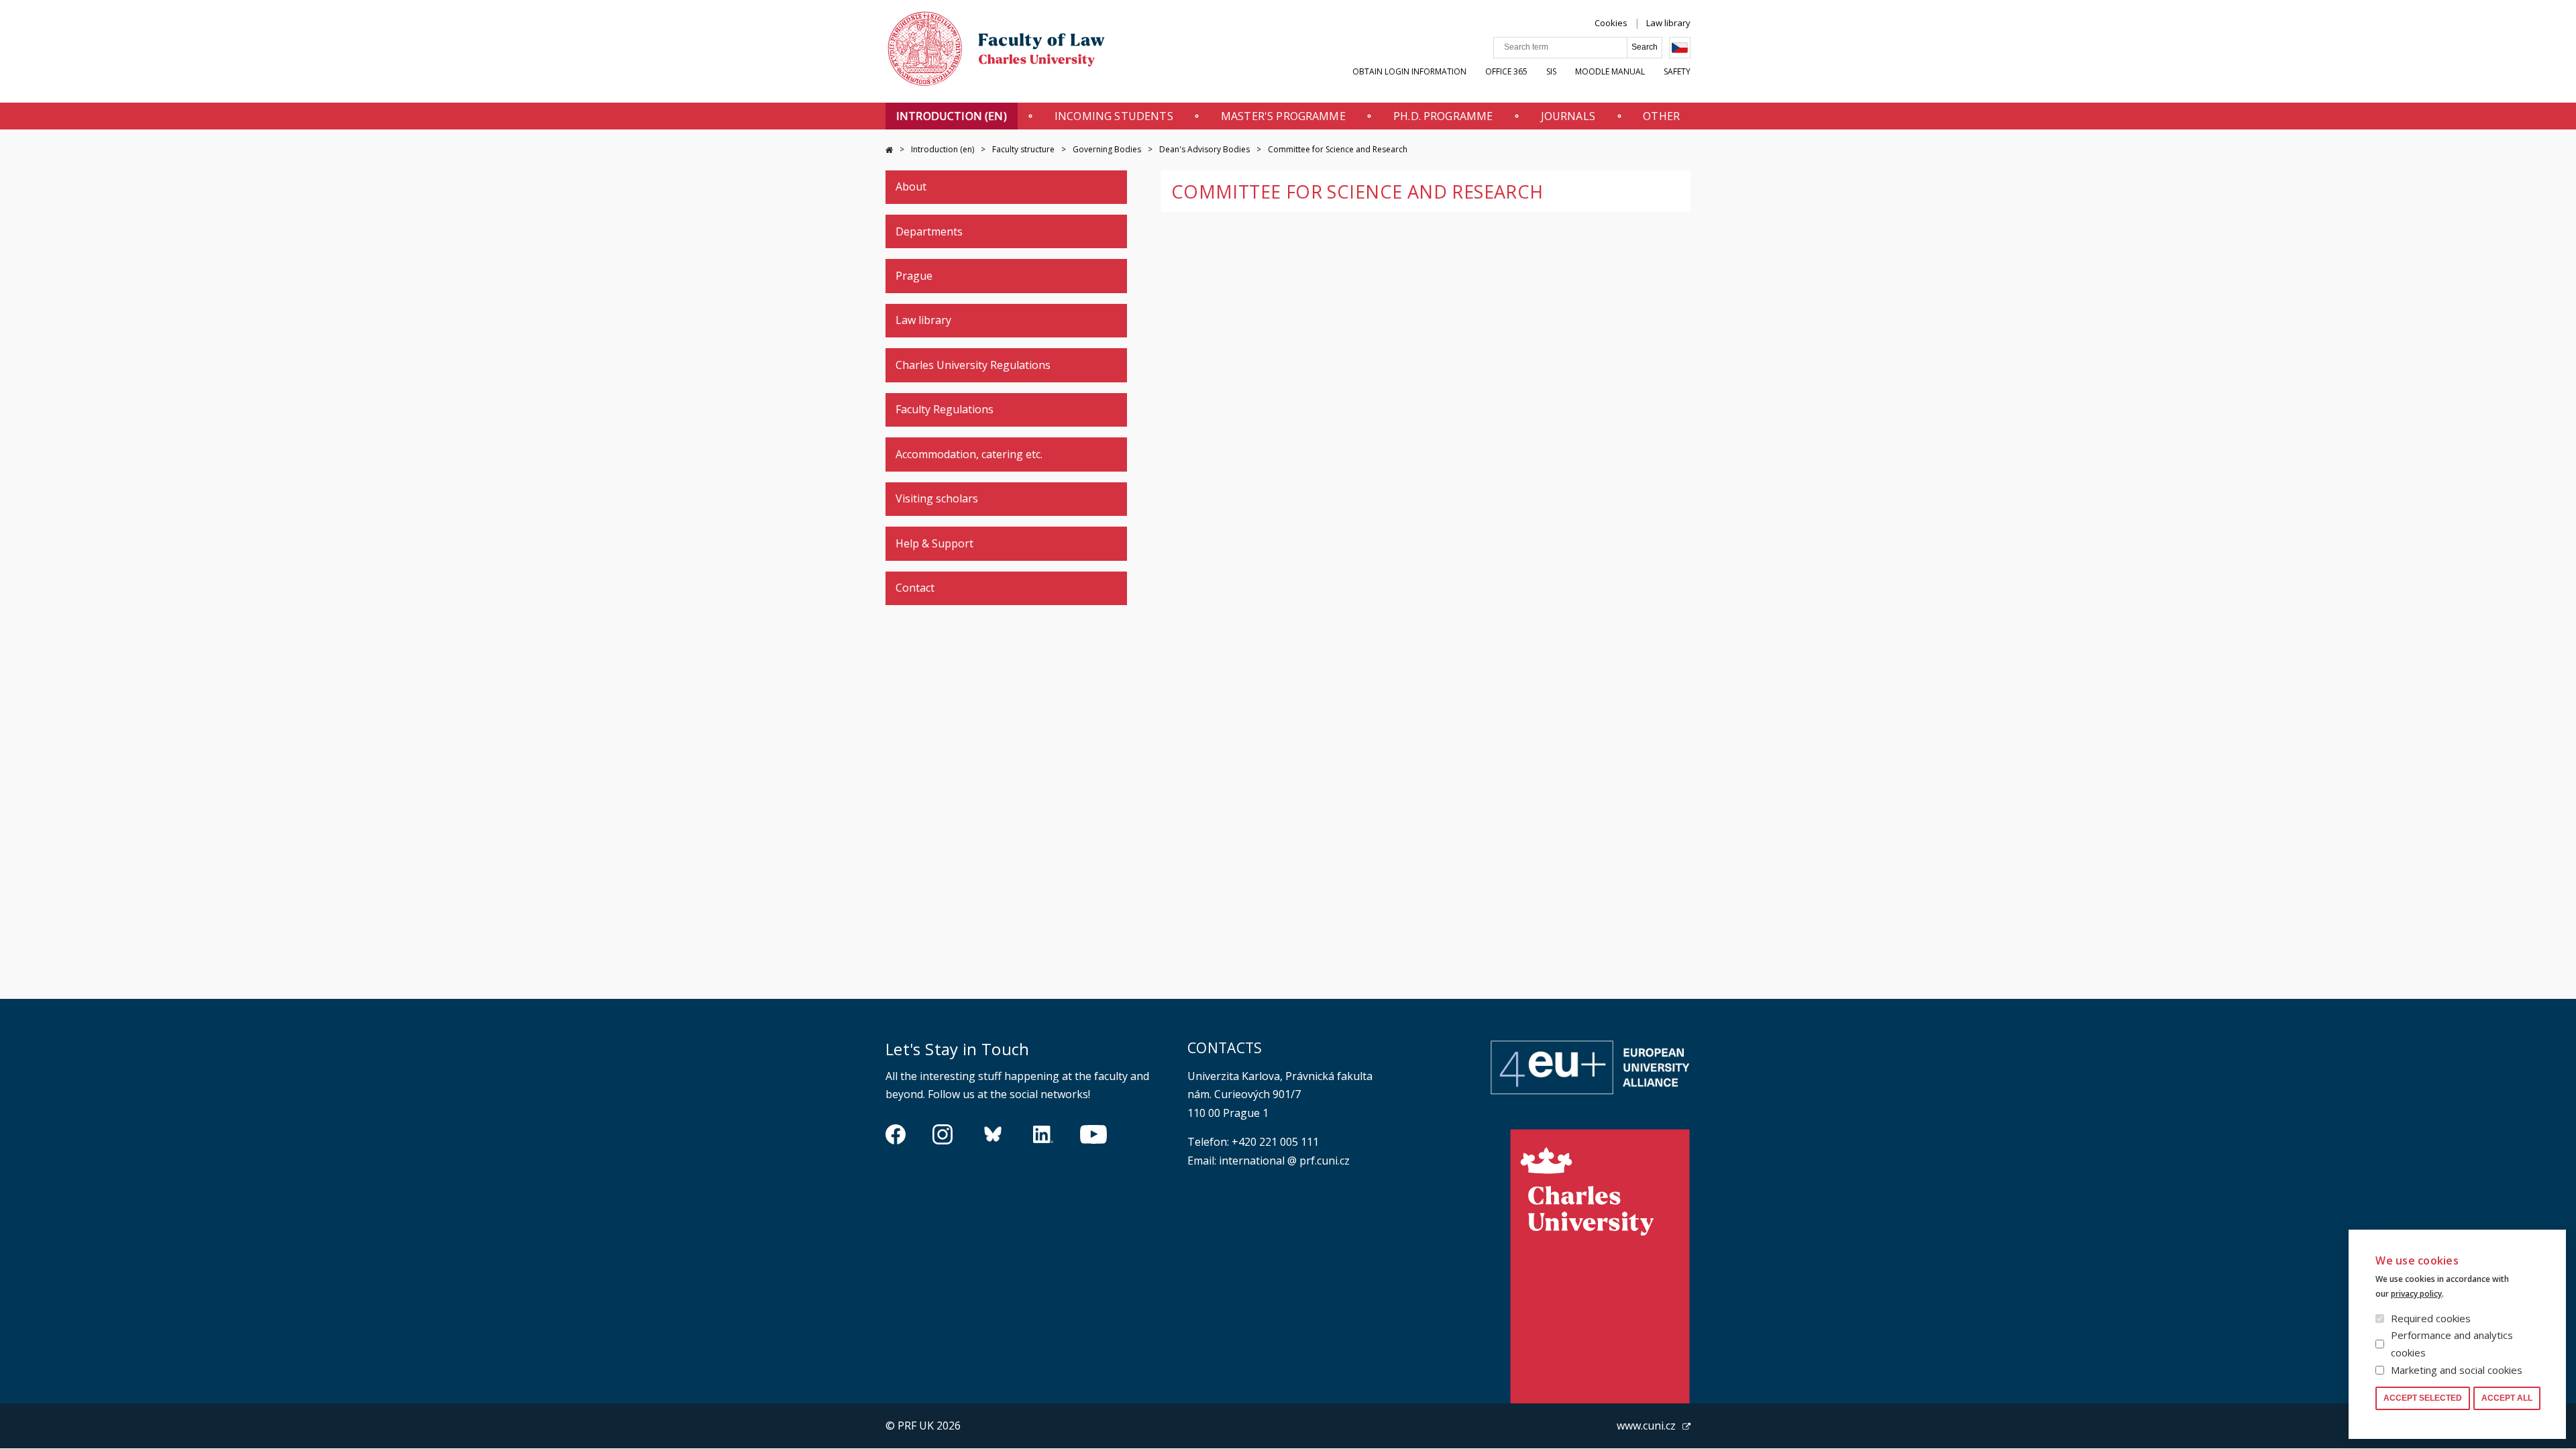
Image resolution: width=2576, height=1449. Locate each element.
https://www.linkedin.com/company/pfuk (1043, 1134)
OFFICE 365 (1506, 71)
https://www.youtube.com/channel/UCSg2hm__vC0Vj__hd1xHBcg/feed (1093, 1134)
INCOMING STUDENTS (1114, 116)
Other (1661, 116)
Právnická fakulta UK (889, 150)
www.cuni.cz (1646, 1426)
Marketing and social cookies (2457, 1370)
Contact (915, 588)
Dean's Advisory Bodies (1204, 149)
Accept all (2507, 1398)
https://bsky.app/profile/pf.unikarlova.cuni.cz (993, 1134)
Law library (1668, 23)
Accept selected (2423, 1398)
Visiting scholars (937, 498)
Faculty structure (1023, 149)
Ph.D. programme (1443, 116)
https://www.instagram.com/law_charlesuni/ (943, 1134)
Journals (1568, 116)
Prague (914, 276)
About (911, 186)
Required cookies (2431, 1318)
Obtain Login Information (1409, 71)
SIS (1551, 71)
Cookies (1611, 23)
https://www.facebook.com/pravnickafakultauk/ (896, 1134)
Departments (929, 231)
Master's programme (1283, 116)
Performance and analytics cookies (2452, 1344)
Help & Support (934, 543)
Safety (1677, 71)
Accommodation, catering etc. (969, 454)
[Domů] (996, 52)
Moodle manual (1610, 71)
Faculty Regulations (945, 409)
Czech (1680, 48)
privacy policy (2416, 1294)
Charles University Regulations (973, 365)
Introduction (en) (952, 116)
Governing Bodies (1107, 149)
